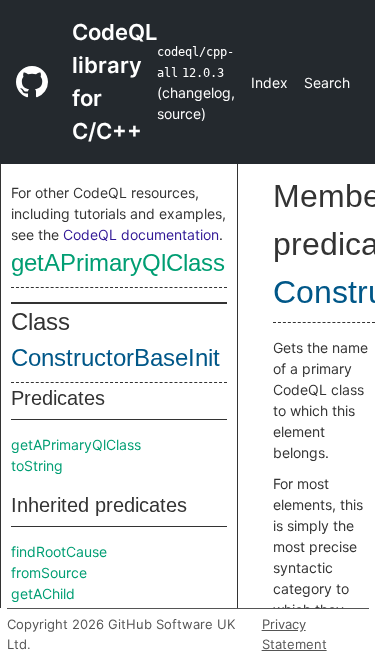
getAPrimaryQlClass (118, 262)
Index (269, 82)
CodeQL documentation (141, 234)
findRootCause (59, 551)
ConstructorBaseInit (115, 357)
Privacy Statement (294, 634)
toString (37, 465)
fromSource (49, 572)
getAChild (43, 593)
